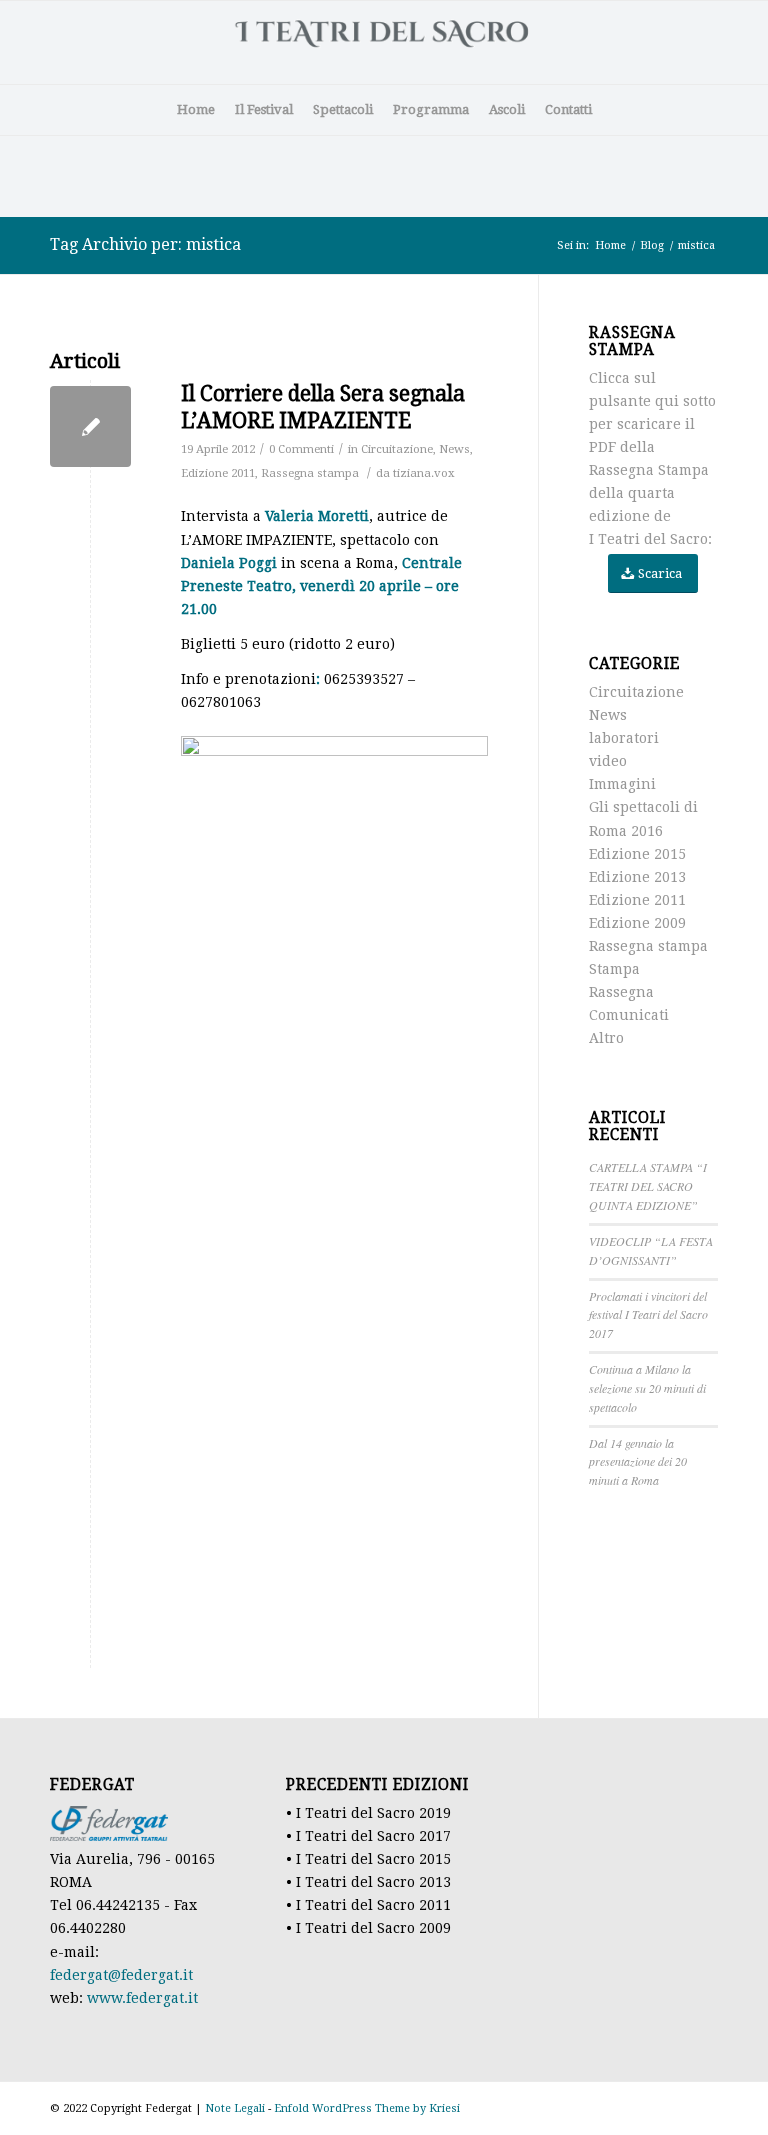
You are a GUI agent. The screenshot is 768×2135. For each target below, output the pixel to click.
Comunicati (629, 1015)
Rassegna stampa (310, 473)
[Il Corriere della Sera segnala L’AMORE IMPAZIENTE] (90, 426)
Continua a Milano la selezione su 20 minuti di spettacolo (647, 1388)
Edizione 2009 (637, 923)
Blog (652, 245)
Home (610, 245)
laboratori (624, 738)
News (454, 449)
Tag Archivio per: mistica (145, 244)
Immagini (622, 784)
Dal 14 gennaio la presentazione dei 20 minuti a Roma (638, 1462)
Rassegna (621, 992)
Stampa (614, 969)
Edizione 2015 (637, 854)
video (608, 761)
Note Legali (235, 2108)
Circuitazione (397, 449)
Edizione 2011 (218, 473)
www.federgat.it (142, 1998)
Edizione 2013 (637, 877)
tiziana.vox (424, 473)
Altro (606, 1038)
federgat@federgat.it (121, 1975)
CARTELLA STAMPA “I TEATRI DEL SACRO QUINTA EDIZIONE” (648, 1186)
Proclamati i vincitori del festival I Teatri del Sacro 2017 (648, 1315)
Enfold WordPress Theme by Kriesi (367, 2108)
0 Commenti (301, 449)
